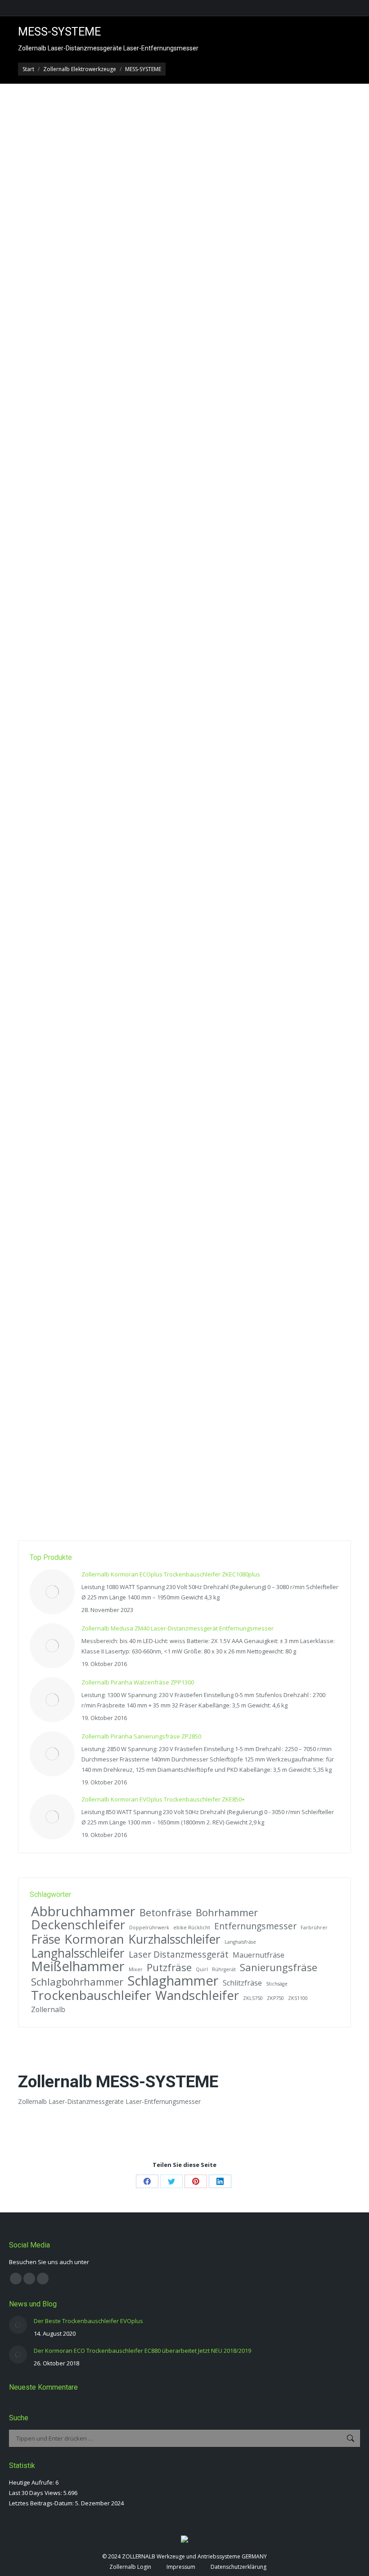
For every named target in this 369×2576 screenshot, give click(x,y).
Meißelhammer (78, 1966)
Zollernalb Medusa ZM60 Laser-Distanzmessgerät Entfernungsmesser (163, 1400)
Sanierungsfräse (279, 1967)
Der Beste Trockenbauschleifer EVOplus (88, 2321)
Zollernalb (48, 2009)
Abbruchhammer (83, 1912)
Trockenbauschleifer (91, 1995)
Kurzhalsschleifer (174, 1939)
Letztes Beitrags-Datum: (42, 2503)
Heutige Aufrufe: (32, 2482)
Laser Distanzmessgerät (179, 1954)
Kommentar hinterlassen (61, 478)
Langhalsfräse (240, 1942)
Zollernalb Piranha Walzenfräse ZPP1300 (138, 1682)
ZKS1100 (298, 1998)
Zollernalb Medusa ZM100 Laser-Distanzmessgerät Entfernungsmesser (166, 926)
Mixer (136, 1969)
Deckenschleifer (78, 1925)
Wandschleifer (197, 1995)
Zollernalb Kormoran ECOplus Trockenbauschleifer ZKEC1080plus (171, 1574)
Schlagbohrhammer (77, 1982)
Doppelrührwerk (149, 1927)
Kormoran (94, 1939)
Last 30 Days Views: (36, 2493)
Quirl (202, 1969)
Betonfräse (166, 1912)
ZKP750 (275, 1998)
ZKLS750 (253, 1998)
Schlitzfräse (242, 1983)
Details (40, 563)
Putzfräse (169, 1967)
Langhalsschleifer (78, 1953)
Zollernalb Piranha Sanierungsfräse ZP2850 (141, 1736)
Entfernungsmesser (255, 1926)
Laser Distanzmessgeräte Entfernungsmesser (87, 469)
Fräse (46, 1939)
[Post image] (52, 1592)
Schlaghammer (173, 1981)
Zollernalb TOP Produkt (246, 469)
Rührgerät (224, 1969)
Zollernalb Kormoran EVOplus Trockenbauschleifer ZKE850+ (163, 1799)
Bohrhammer (227, 1912)
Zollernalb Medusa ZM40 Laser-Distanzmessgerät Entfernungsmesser (163, 454)
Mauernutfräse (259, 1955)
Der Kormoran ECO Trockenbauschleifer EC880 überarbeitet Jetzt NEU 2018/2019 (142, 2351)
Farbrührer (314, 1927)
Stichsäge (277, 1984)
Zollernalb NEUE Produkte (180, 469)
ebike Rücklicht (192, 1927)
